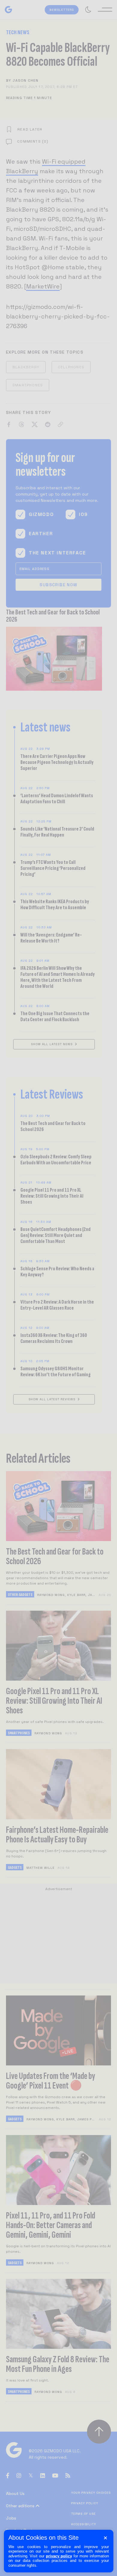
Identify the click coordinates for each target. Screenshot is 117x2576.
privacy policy (59, 2556)
